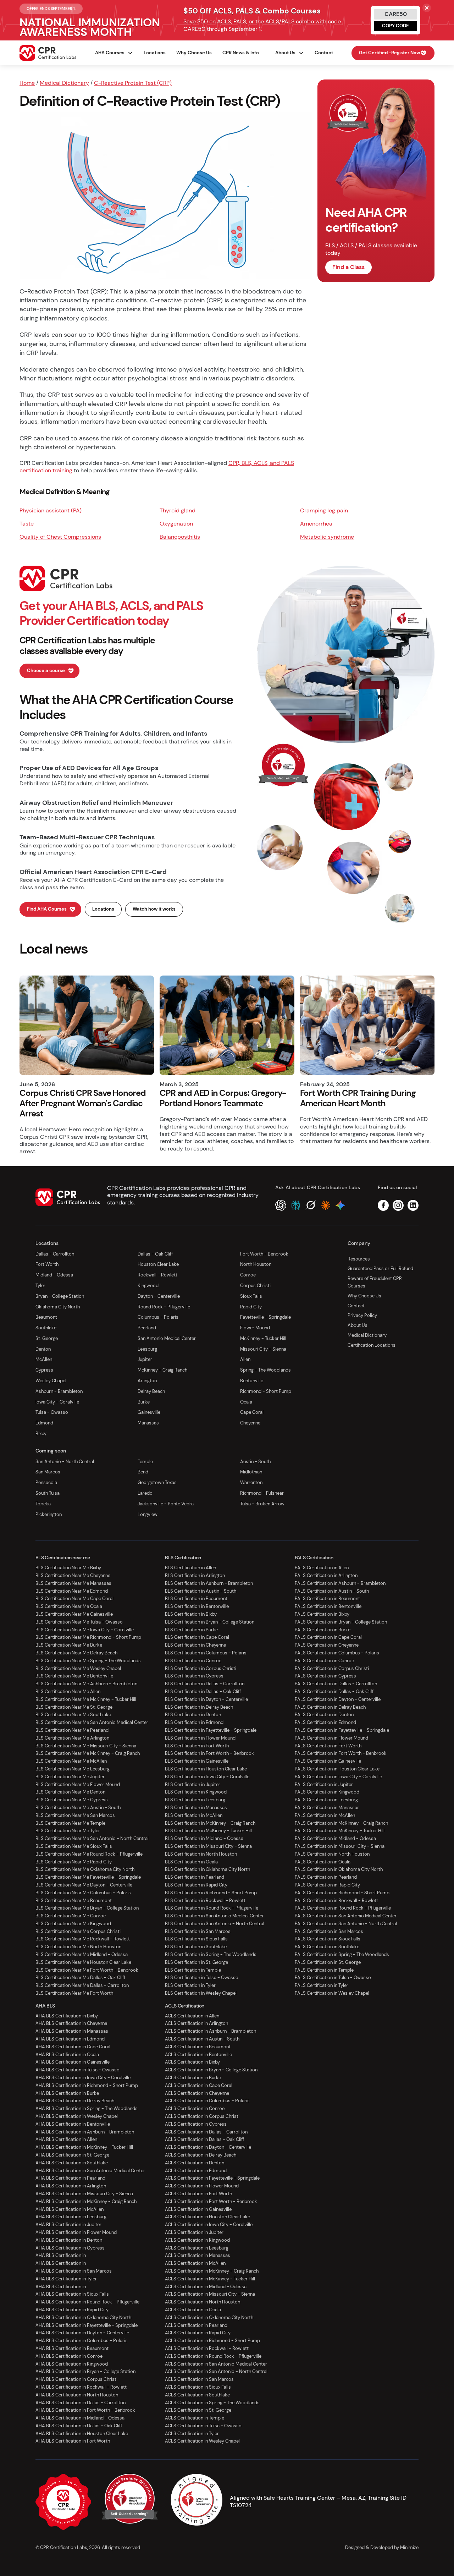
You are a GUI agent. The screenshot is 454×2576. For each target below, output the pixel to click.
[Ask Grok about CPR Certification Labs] (311, 1205)
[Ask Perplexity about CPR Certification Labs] (296, 1205)
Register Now (389, 53)
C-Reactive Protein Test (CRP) (133, 83)
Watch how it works (154, 909)
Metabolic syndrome (327, 537)
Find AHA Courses (47, 909)
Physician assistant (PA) (51, 510)
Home (27, 83)
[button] (111, 53)
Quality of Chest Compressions (60, 537)
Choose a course (46, 671)
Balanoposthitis (180, 537)
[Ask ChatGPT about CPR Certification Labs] (281, 1205)
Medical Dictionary (64, 83)
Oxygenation (176, 524)
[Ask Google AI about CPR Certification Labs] (340, 1205)
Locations (155, 53)
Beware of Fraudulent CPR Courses (375, 1282)
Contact (324, 53)
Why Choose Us (194, 53)
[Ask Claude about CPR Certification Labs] (325, 1205)
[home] (48, 53)
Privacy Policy (362, 1315)
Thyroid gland (178, 510)
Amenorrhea (316, 524)
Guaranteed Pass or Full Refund (380, 1268)
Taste (27, 524)
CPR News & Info (241, 53)
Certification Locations (372, 1345)
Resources (359, 1259)
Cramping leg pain (324, 510)
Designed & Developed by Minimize (382, 2547)
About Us (358, 1325)
